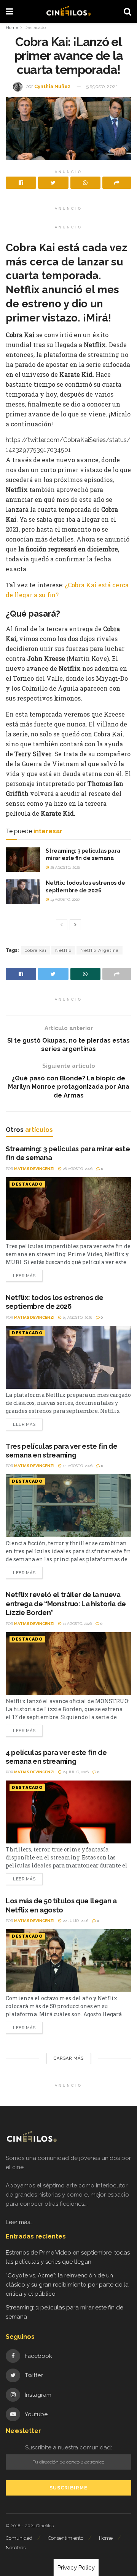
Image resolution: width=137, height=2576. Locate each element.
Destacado (35, 27)
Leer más (24, 1276)
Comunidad (19, 2538)
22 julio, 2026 (75, 1921)
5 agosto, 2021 (102, 86)
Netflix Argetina (100, 950)
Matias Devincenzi (34, 1169)
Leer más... (20, 2222)
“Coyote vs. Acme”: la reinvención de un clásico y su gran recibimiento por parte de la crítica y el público (67, 2285)
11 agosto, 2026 (77, 1624)
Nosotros (16, 2548)
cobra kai (36, 950)
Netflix (63, 950)
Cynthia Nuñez (52, 86)
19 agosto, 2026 (64, 899)
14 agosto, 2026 (77, 1466)
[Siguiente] (75, 925)
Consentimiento (66, 2538)
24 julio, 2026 (75, 1772)
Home (12, 27)
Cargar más (69, 2058)
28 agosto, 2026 (65, 867)
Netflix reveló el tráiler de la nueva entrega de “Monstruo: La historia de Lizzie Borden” (66, 1604)
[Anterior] (62, 925)
